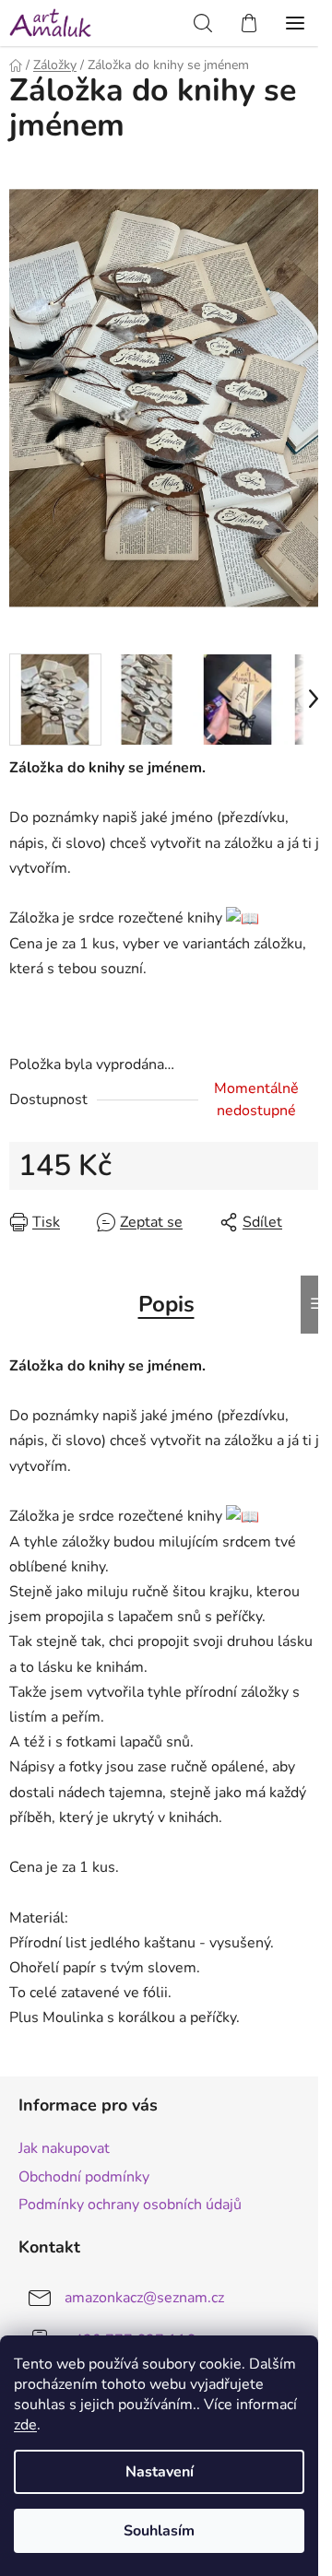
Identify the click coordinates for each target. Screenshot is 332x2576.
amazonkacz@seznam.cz (144, 2298)
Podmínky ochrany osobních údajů (130, 2205)
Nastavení (160, 2472)
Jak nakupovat (64, 2148)
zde (25, 2425)
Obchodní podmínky (84, 2177)
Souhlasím (159, 2531)
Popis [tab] (166, 1304)
